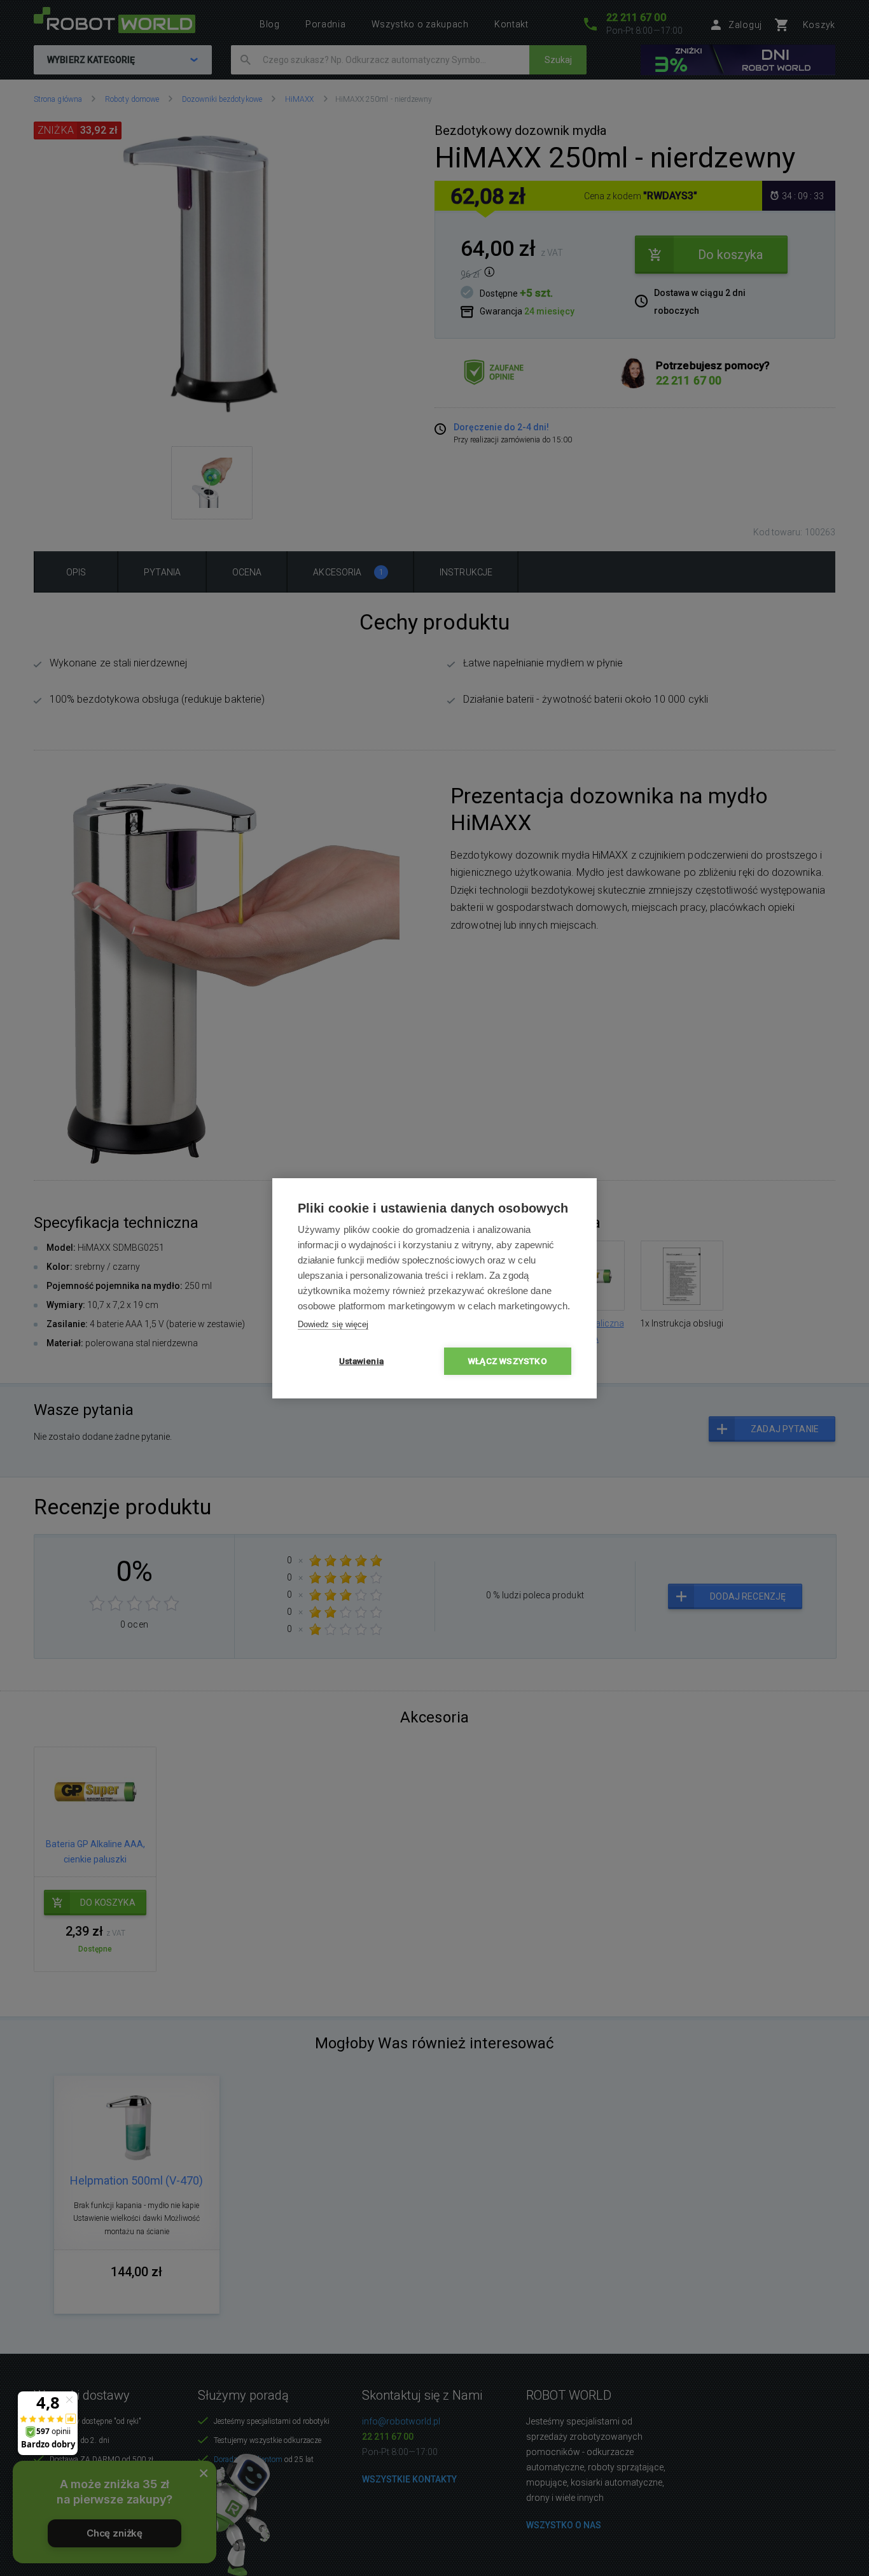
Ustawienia (361, 1361)
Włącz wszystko (508, 1361)
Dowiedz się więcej (333, 1324)
